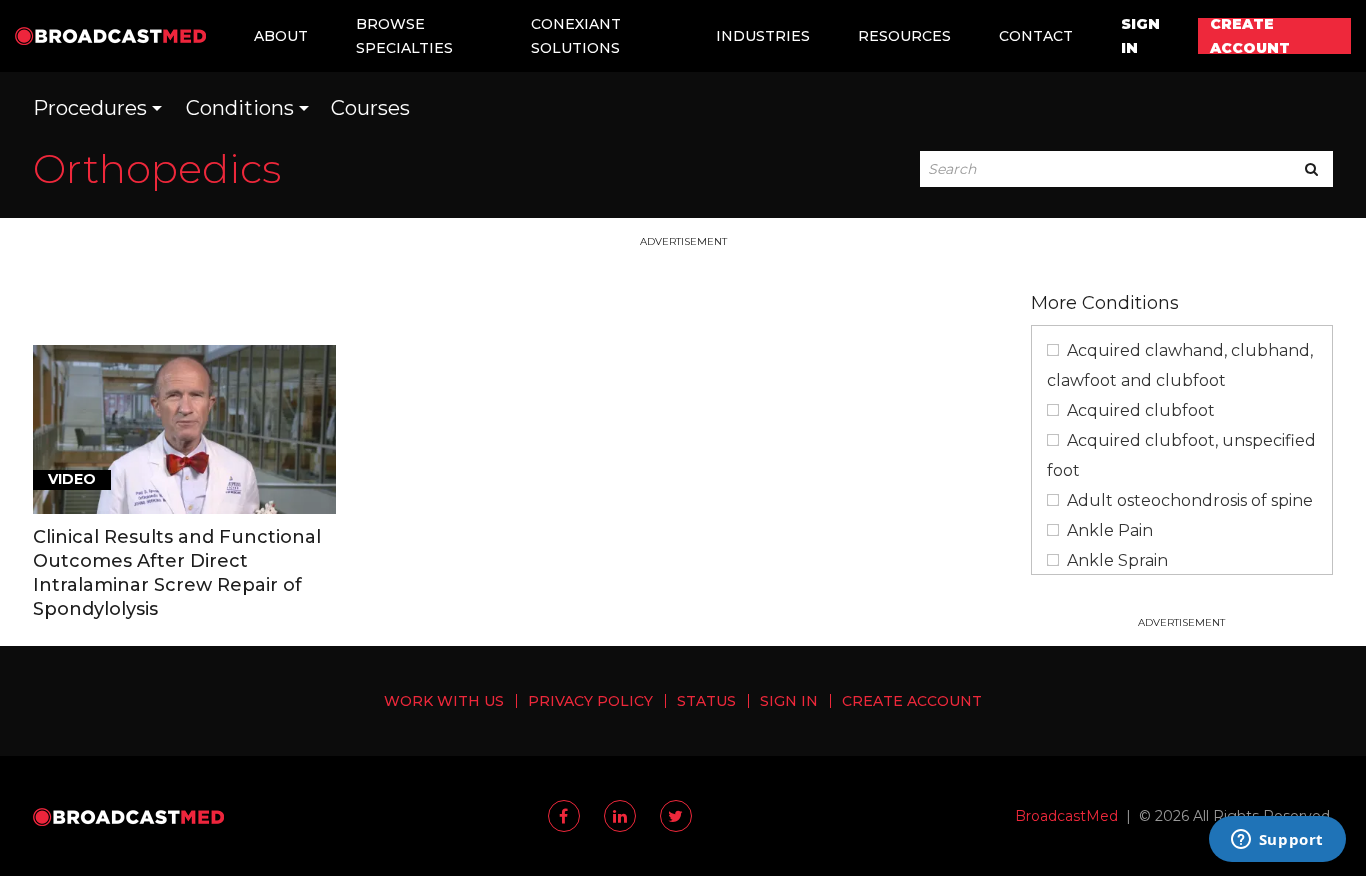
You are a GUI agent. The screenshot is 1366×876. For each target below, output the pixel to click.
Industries (763, 36)
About (281, 36)
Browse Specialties (404, 36)
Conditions (240, 108)
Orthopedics (157, 168)
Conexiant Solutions (576, 36)
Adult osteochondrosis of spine (1190, 500)
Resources (904, 36)
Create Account (1250, 36)
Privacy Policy (590, 701)
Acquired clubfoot (1141, 410)
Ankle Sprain (1117, 560)
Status (706, 701)
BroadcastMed (1066, 816)
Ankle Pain (1110, 530)
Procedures (90, 108)
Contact (1036, 36)
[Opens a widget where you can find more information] (1277, 841)
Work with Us (444, 701)
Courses (370, 108)
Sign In (1140, 36)
